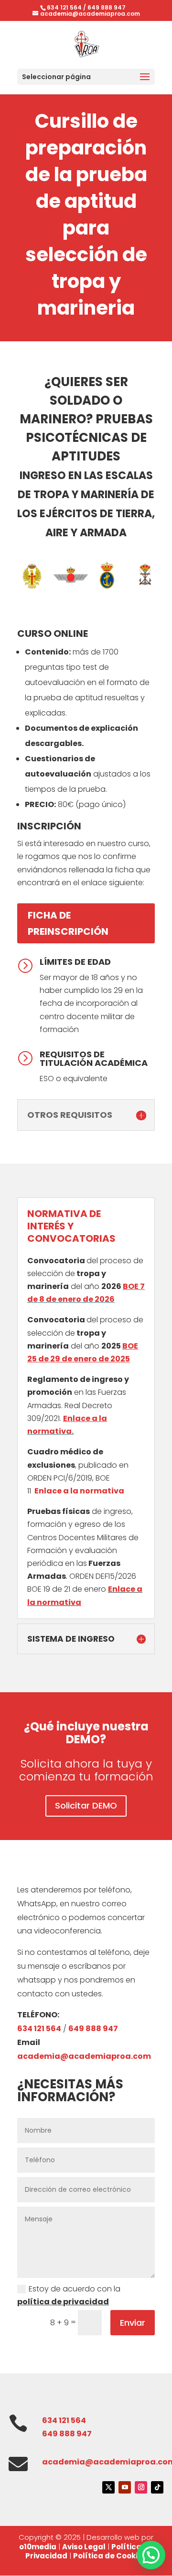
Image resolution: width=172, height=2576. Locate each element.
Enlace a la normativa (79, 1491)
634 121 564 (64, 7)
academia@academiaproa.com (84, 2056)
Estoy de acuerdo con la (69, 2295)
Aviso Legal (84, 2547)
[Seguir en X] (108, 2487)
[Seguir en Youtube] (125, 2487)
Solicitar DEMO (86, 1805)
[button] (151, 2555)
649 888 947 (107, 7)
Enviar (133, 2323)
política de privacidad (63, 2302)
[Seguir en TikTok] (157, 2487)
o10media (38, 2547)
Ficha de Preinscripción (68, 923)
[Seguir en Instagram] (141, 2487)
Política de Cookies (110, 2556)
